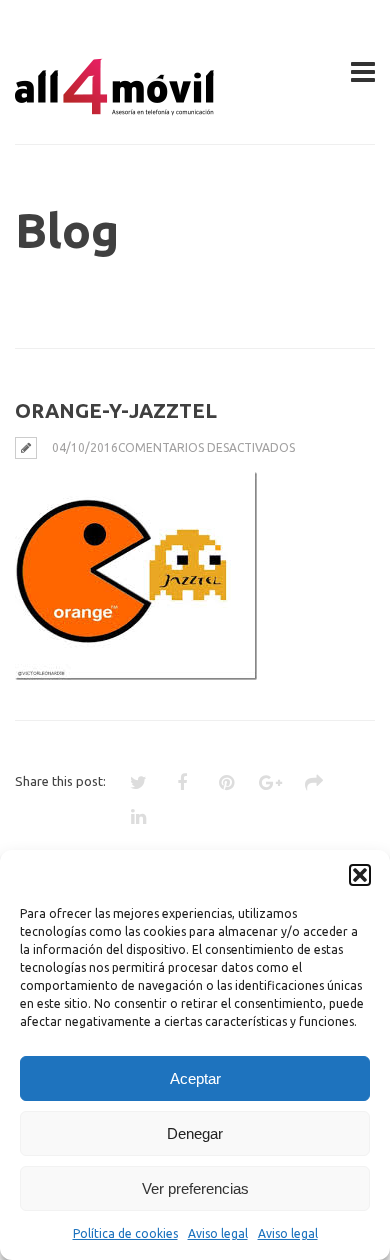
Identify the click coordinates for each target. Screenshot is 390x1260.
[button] (360, 875)
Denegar (195, 1133)
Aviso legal (218, 1233)
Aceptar (195, 1078)
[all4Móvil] (115, 107)
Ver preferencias (195, 1188)
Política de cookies (125, 1233)
